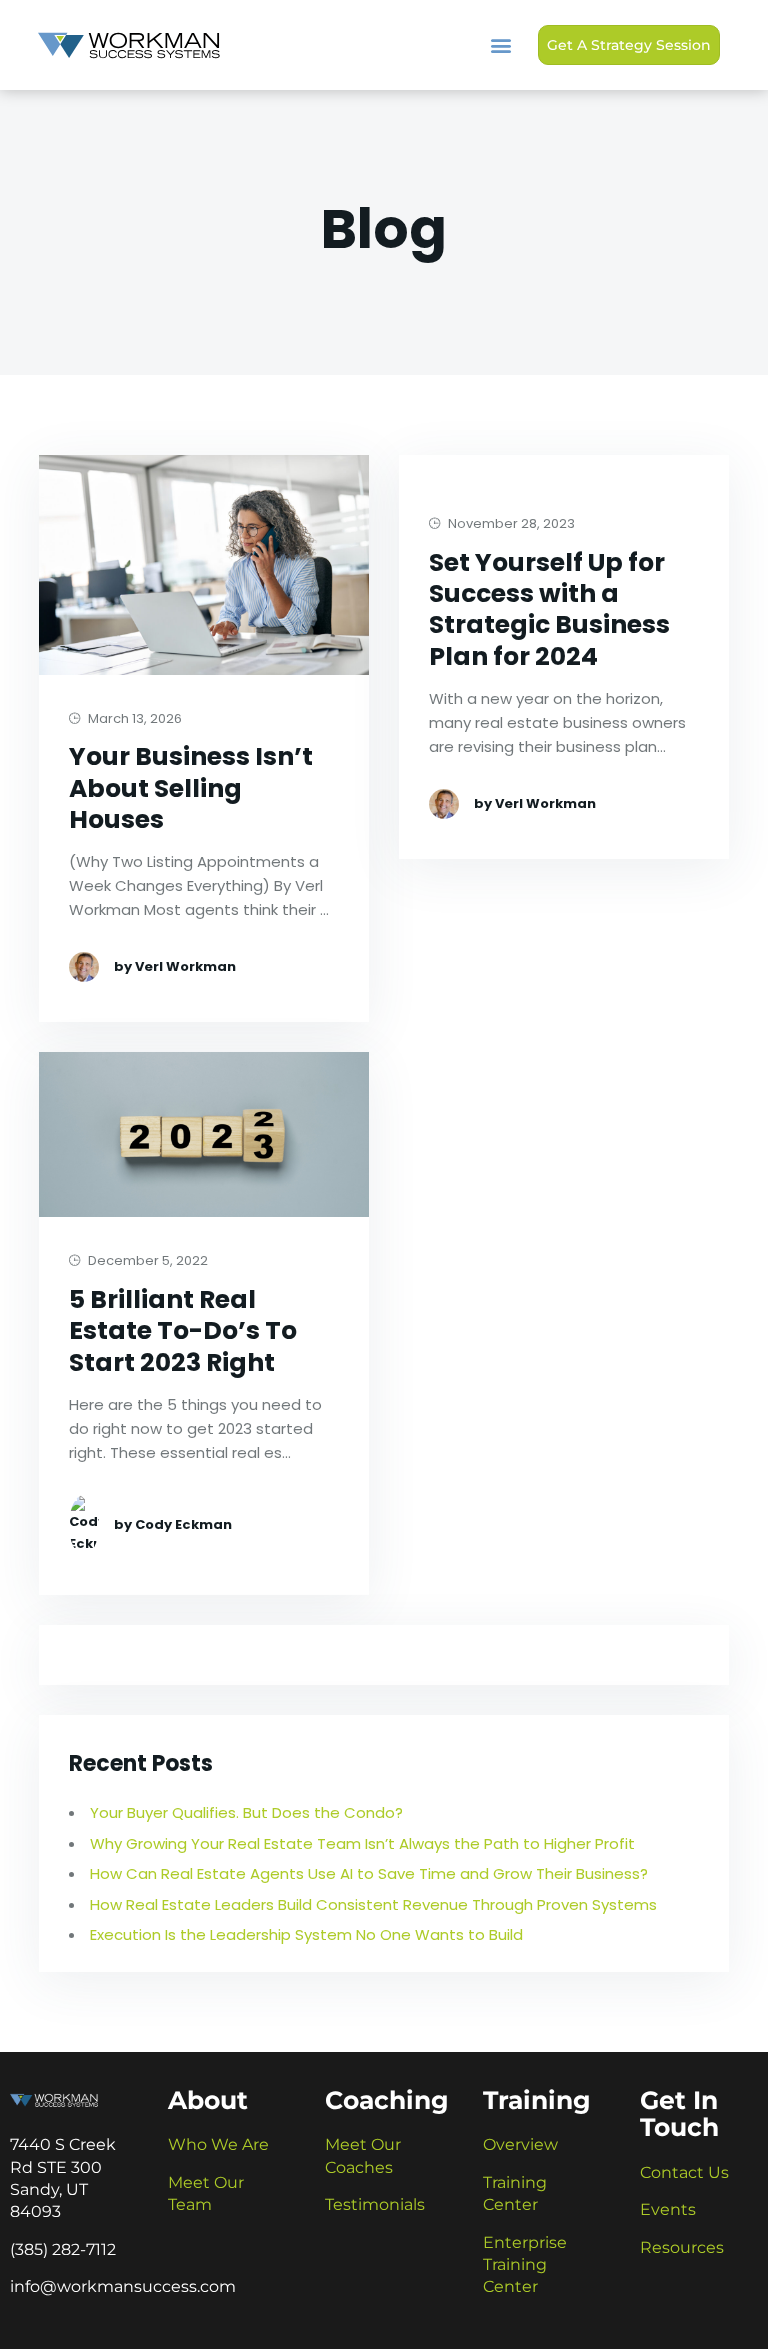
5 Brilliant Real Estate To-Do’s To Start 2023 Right (183, 1331)
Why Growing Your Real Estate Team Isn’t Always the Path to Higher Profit (362, 1843)
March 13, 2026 (133, 719)
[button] (501, 45)
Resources (682, 2247)
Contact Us (684, 2172)
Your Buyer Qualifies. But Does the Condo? (246, 1812)
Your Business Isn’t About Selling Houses (191, 788)
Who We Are (218, 2144)
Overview (520, 2144)
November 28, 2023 (510, 524)
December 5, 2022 (146, 1261)
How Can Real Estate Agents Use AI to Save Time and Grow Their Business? (371, 1873)
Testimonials (375, 2204)
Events (668, 2209)
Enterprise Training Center (525, 2265)
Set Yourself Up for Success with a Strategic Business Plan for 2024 (549, 609)
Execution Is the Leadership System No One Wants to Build (306, 1934)
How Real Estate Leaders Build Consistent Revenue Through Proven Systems (373, 1904)
